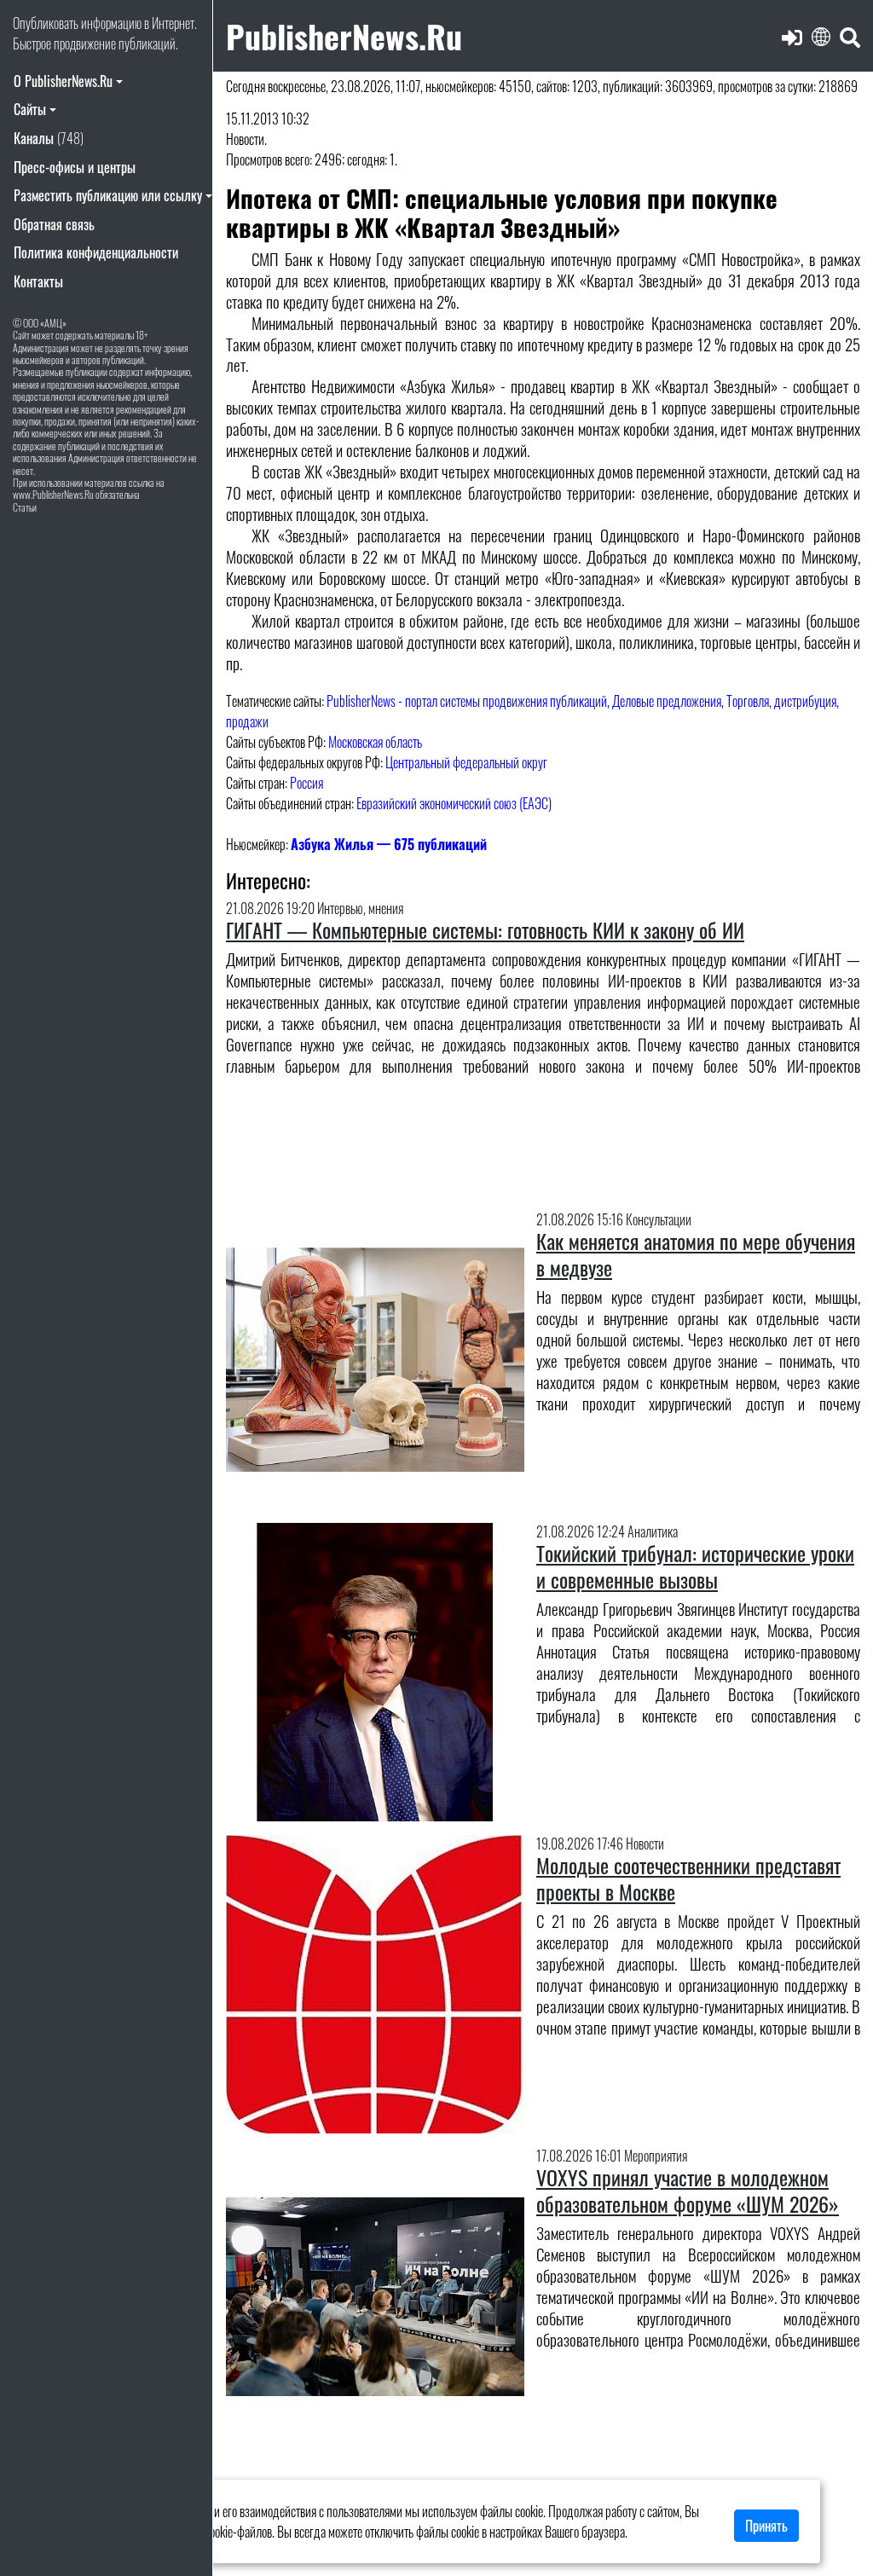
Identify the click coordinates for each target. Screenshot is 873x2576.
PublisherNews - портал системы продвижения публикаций (467, 701)
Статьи (25, 507)
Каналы (49, 138)
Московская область (375, 742)
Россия (306, 783)
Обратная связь (54, 224)
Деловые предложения (667, 701)
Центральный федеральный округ (466, 762)
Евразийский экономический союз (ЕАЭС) (454, 803)
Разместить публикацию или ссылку (108, 195)
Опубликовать (46, 23)
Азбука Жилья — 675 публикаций (389, 844)
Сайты (30, 109)
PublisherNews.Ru (344, 35)
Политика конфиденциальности (96, 252)
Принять (766, 2526)
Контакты (38, 281)
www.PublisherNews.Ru (53, 494)
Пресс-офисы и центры (75, 167)
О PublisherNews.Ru (63, 81)
